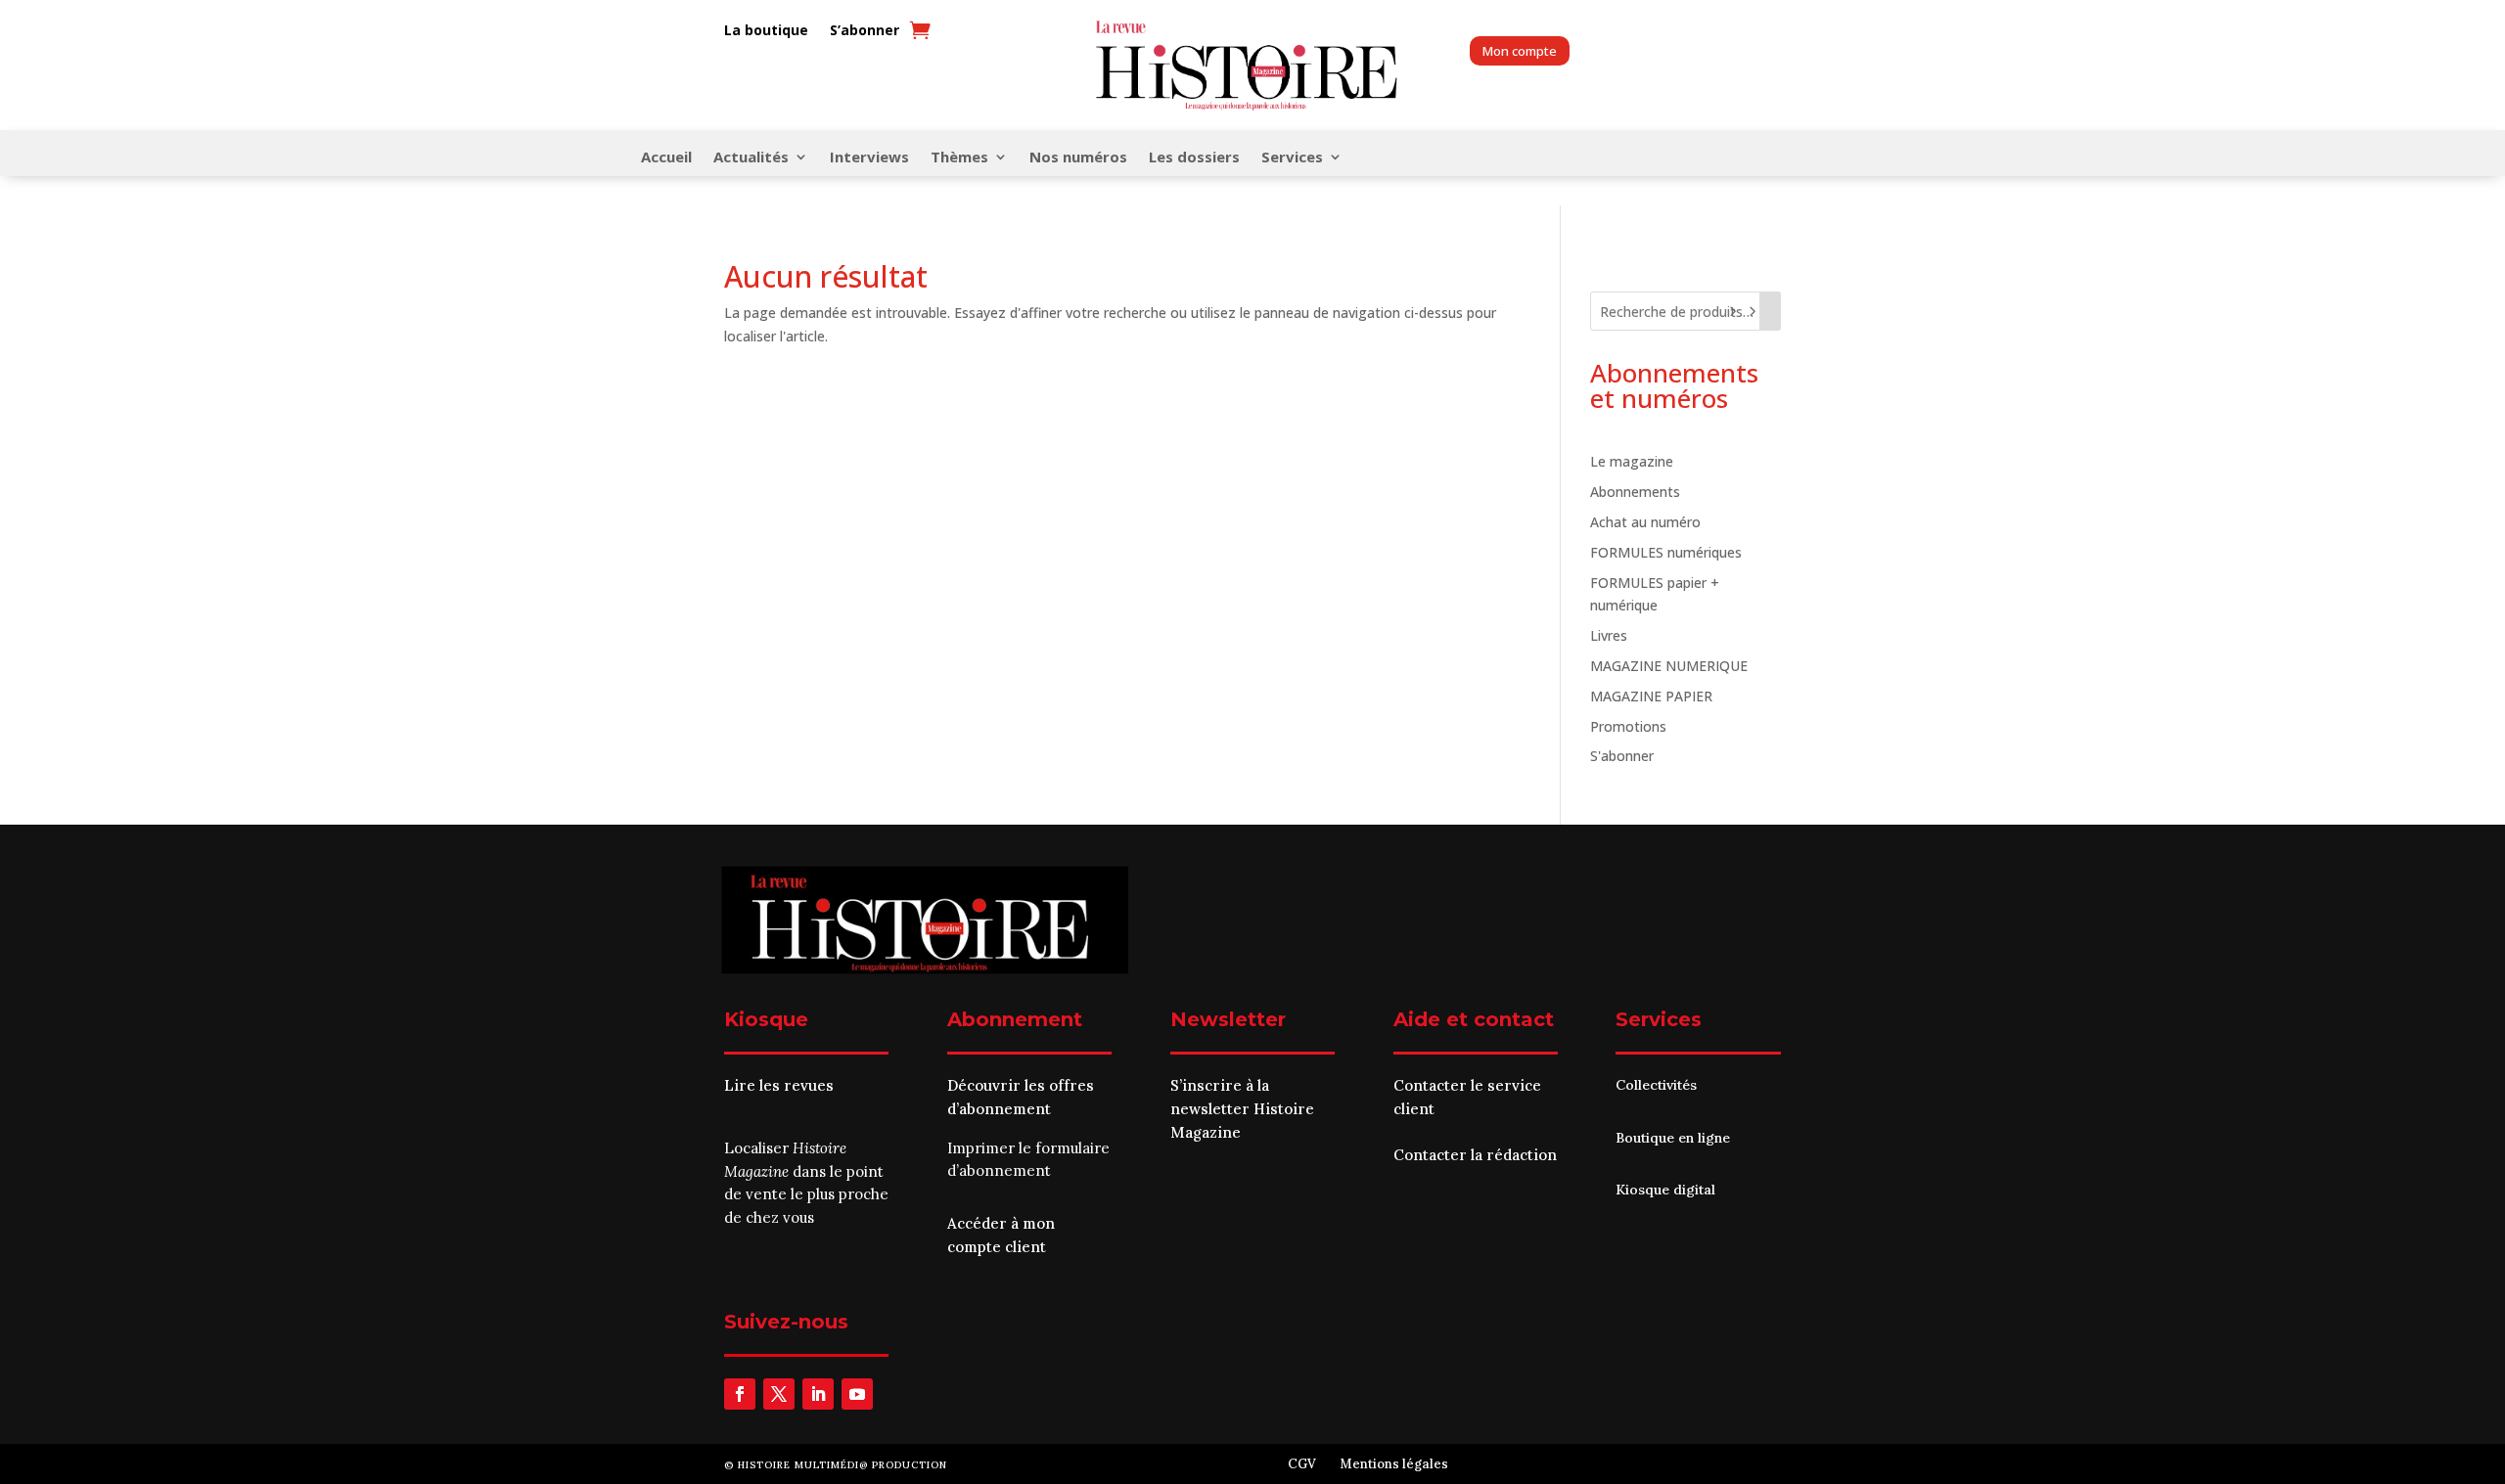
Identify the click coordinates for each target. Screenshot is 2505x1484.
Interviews (869, 158)
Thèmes (959, 158)
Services (1292, 158)
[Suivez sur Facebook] (740, 1394)
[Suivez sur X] (779, 1394)
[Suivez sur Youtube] (857, 1394)
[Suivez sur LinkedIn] (818, 1394)
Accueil (666, 158)
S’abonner (865, 31)
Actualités (751, 158)
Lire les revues (779, 1085)
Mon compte (1520, 51)
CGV (1302, 1464)
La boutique (766, 31)
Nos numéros (1078, 158)
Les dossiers (1194, 158)
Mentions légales (1394, 1464)
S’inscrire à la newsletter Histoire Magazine (1242, 1109)
